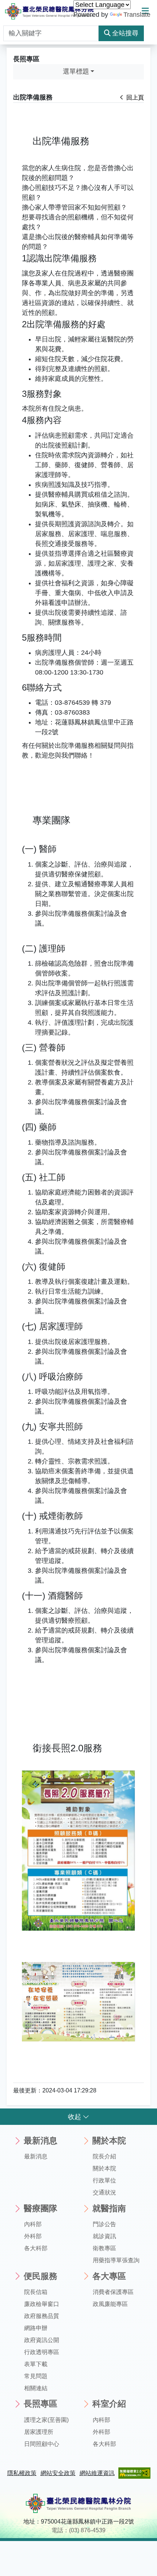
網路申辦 (36, 2328)
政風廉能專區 (110, 2304)
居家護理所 (39, 2432)
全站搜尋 (125, 33)
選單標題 (76, 71)
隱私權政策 (22, 2473)
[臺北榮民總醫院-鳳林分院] (49, 11)
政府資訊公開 (42, 2340)
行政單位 (104, 2180)
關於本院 (104, 2168)
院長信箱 (36, 2292)
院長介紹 (104, 2156)
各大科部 (36, 2248)
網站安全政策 (58, 2473)
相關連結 (36, 2388)
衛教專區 (104, 2248)
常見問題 (36, 2376)
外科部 (33, 2236)
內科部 (33, 2224)
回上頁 (134, 97)
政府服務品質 (42, 2316)
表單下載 (36, 2364)
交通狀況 (104, 2192)
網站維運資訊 (97, 2473)
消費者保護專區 (113, 2292)
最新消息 (36, 2156)
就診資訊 (104, 2236)
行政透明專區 (42, 2352)
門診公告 (104, 2224)
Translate (137, 15)
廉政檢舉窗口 (42, 2304)
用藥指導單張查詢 (116, 2260)
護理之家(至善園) (46, 2420)
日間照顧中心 (42, 2444)
